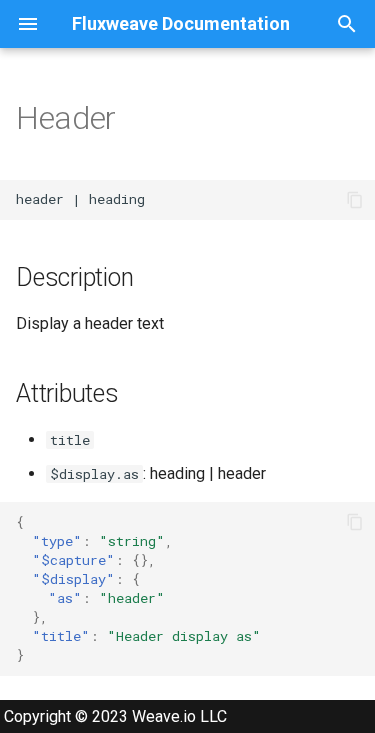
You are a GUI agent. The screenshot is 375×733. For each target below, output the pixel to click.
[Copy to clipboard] (355, 200)
